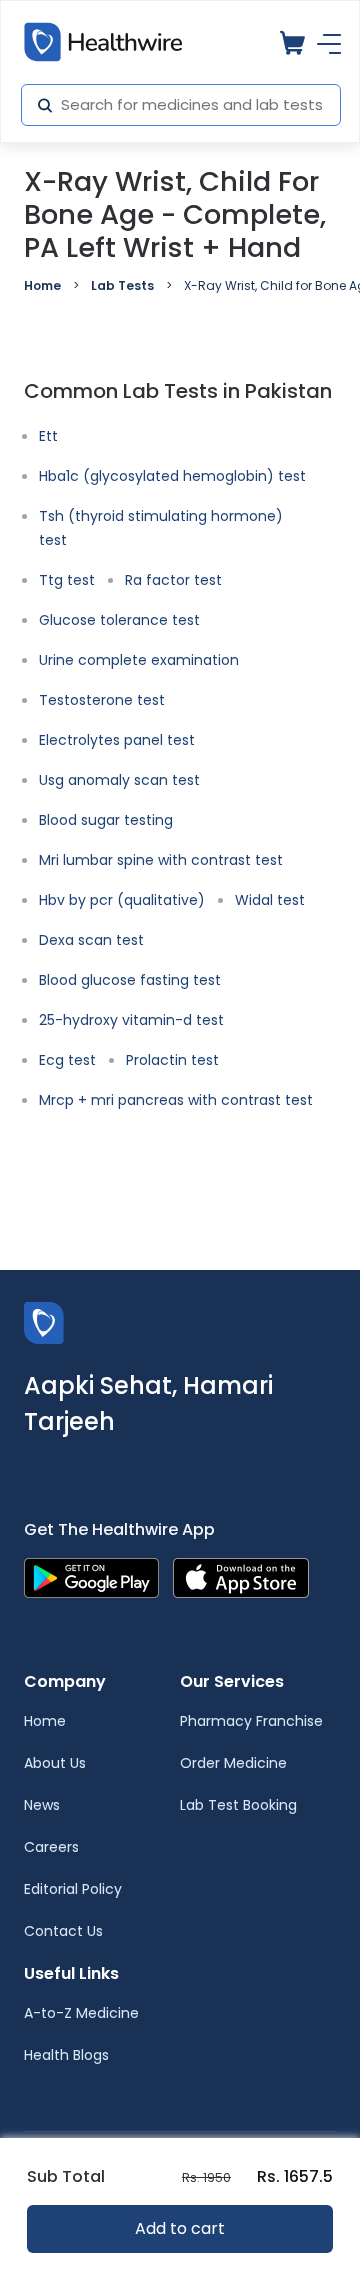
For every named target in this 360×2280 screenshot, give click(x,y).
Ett (48, 436)
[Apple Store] (241, 1576)
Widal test (270, 900)
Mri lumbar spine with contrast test (161, 860)
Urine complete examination (139, 660)
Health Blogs (66, 2055)
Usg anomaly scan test (119, 780)
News (42, 1805)
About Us (55, 1763)
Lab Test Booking (238, 1805)
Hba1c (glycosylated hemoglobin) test (172, 476)
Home (42, 285)
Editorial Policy (73, 1889)
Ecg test (67, 1060)
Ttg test (67, 580)
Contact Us (63, 1931)
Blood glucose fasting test (130, 980)
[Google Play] (91, 1576)
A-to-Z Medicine (81, 2013)
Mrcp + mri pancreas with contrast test (176, 1100)
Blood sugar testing (106, 820)
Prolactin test (172, 1060)
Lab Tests (122, 285)
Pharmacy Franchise (251, 1721)
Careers (51, 1847)
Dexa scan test (91, 940)
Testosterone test (102, 700)
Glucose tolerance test (119, 620)
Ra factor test (173, 580)
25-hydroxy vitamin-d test (131, 1020)
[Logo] (44, 1321)
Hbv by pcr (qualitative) (122, 900)
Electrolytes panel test (117, 740)
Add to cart (180, 2228)
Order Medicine (233, 1763)
